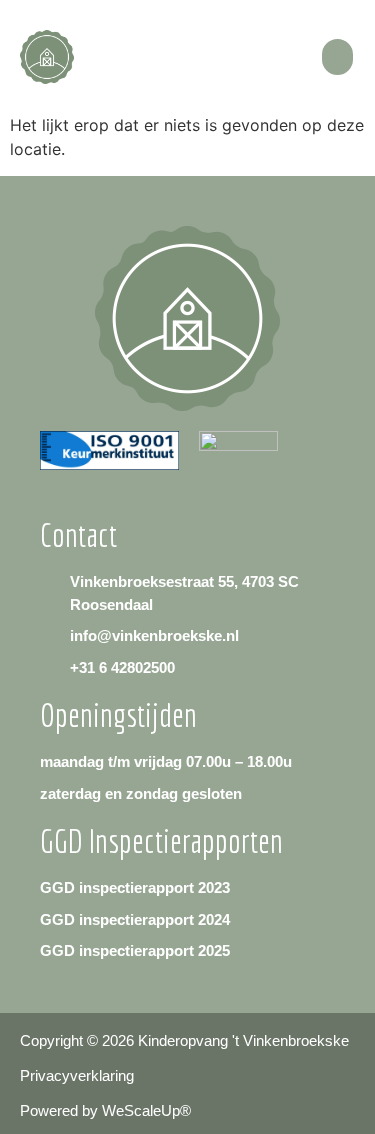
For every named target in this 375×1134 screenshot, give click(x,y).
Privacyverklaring (77, 1075)
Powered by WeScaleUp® (105, 1110)
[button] (337, 57)
